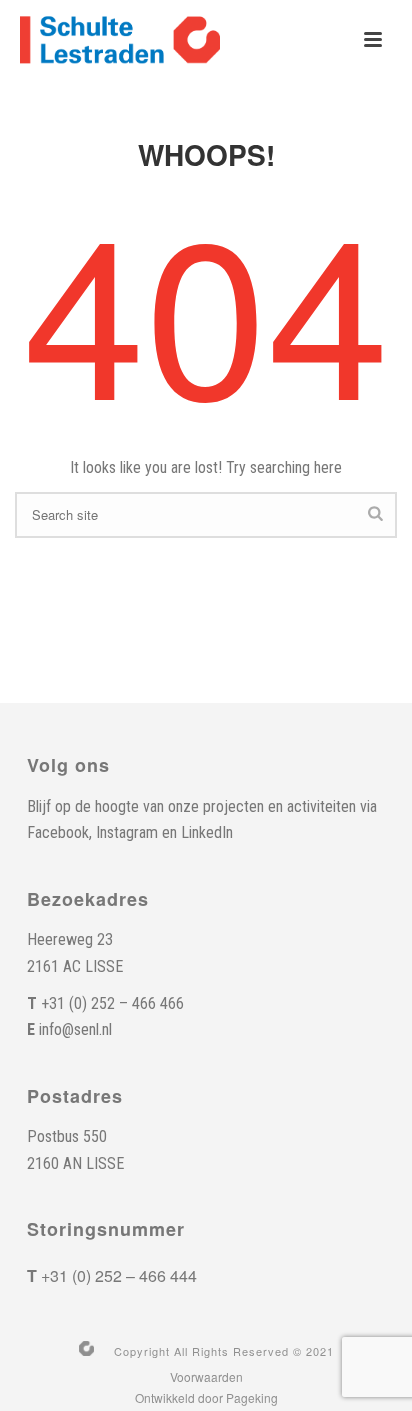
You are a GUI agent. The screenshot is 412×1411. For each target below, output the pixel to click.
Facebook (58, 832)
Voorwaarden (206, 1377)
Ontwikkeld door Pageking (206, 1398)
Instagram (127, 832)
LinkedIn (207, 832)
